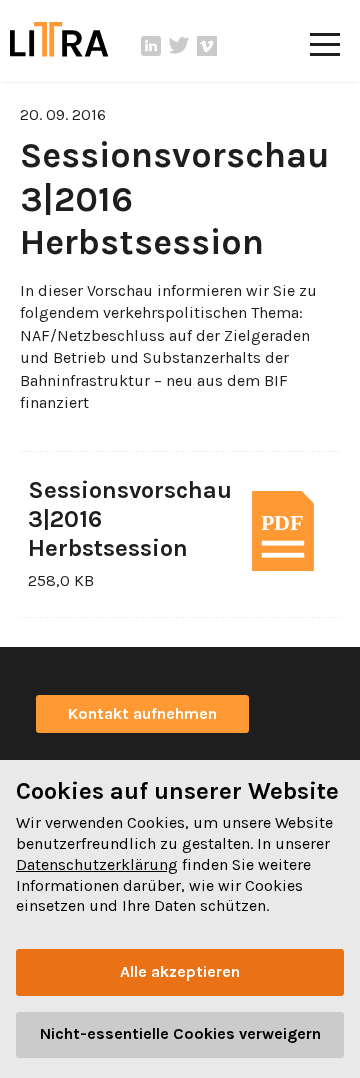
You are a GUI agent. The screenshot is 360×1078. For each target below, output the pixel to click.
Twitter (179, 46)
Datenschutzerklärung (97, 864)
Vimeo (207, 46)
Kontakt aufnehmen (142, 713)
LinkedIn (151, 46)
